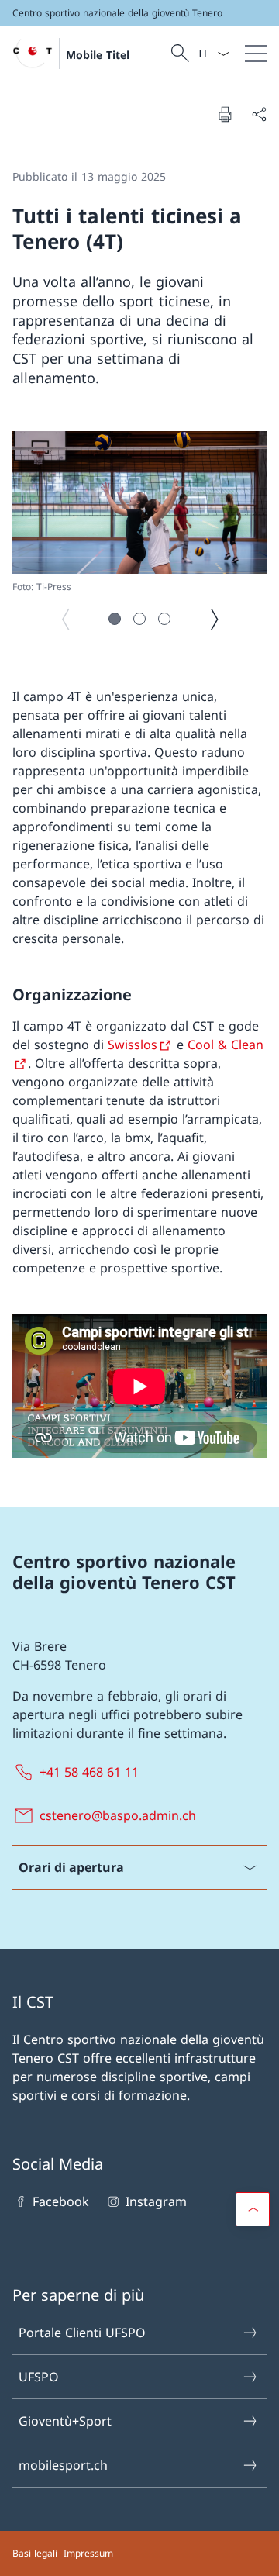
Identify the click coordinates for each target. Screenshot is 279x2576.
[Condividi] (259, 114)
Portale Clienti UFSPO (82, 2333)
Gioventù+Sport (65, 2421)
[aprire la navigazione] (256, 54)
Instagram (156, 2201)
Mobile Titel (98, 55)
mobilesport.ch (63, 2465)
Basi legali (35, 2553)
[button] (115, 619)
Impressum (88, 2553)
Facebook (61, 2201)
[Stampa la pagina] (225, 114)
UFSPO (39, 2377)
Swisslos (133, 1045)
